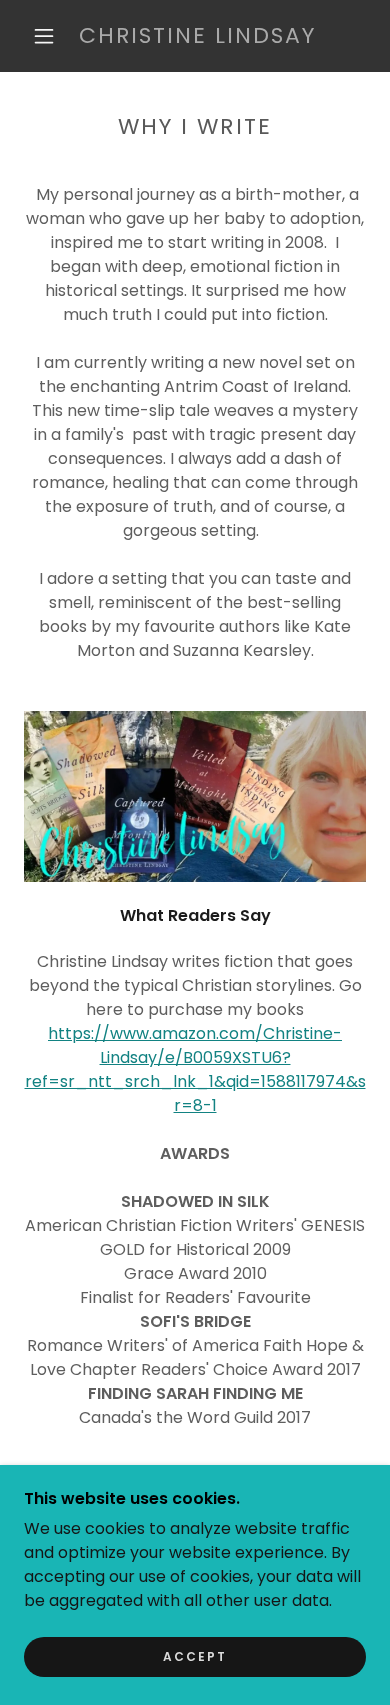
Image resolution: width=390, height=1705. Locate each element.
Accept (195, 1656)
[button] (44, 36)
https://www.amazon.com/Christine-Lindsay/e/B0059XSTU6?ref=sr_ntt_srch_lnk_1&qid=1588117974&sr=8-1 (195, 1069)
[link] (198, 36)
